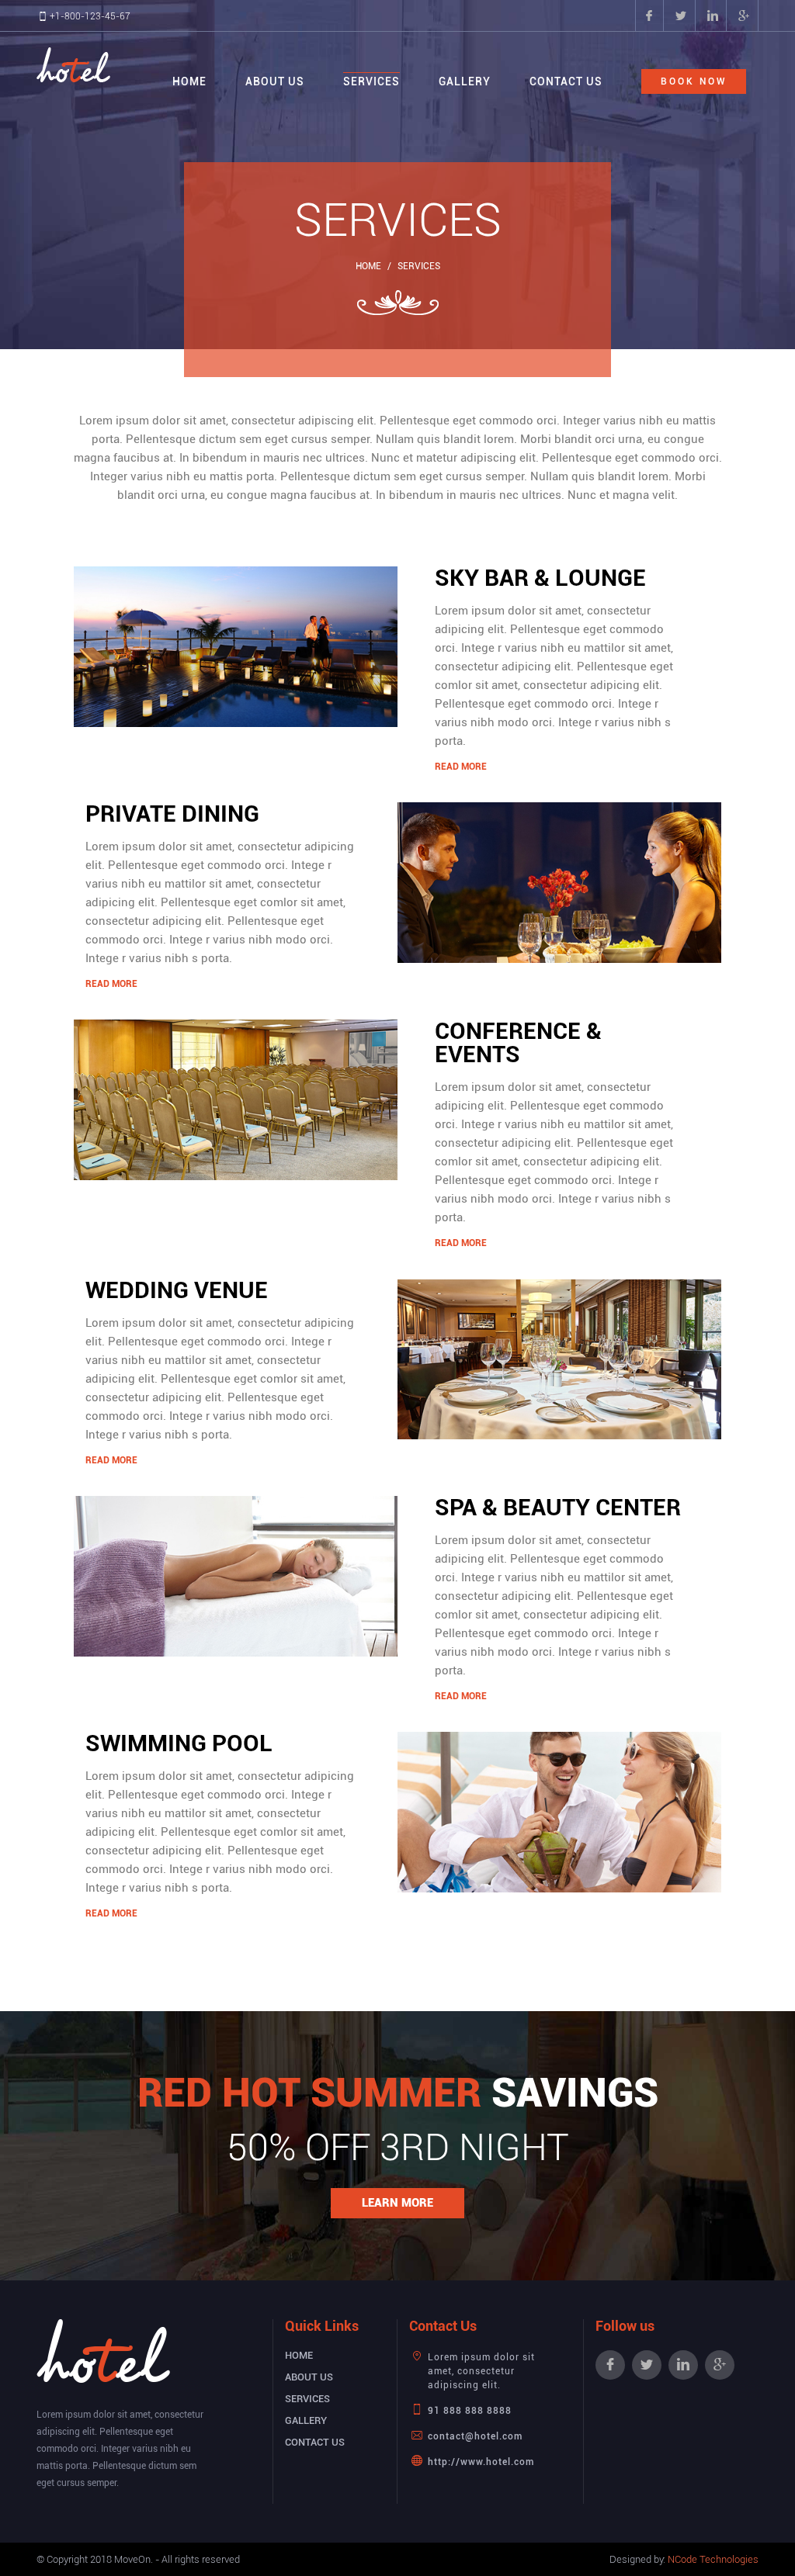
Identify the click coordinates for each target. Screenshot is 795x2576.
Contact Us (566, 81)
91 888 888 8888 (470, 2411)
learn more (397, 2203)
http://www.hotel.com (481, 2462)
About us (275, 81)
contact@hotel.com (475, 2436)
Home (189, 81)
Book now (694, 81)
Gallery (465, 81)
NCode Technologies (713, 2559)
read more (461, 767)
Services (371, 81)
